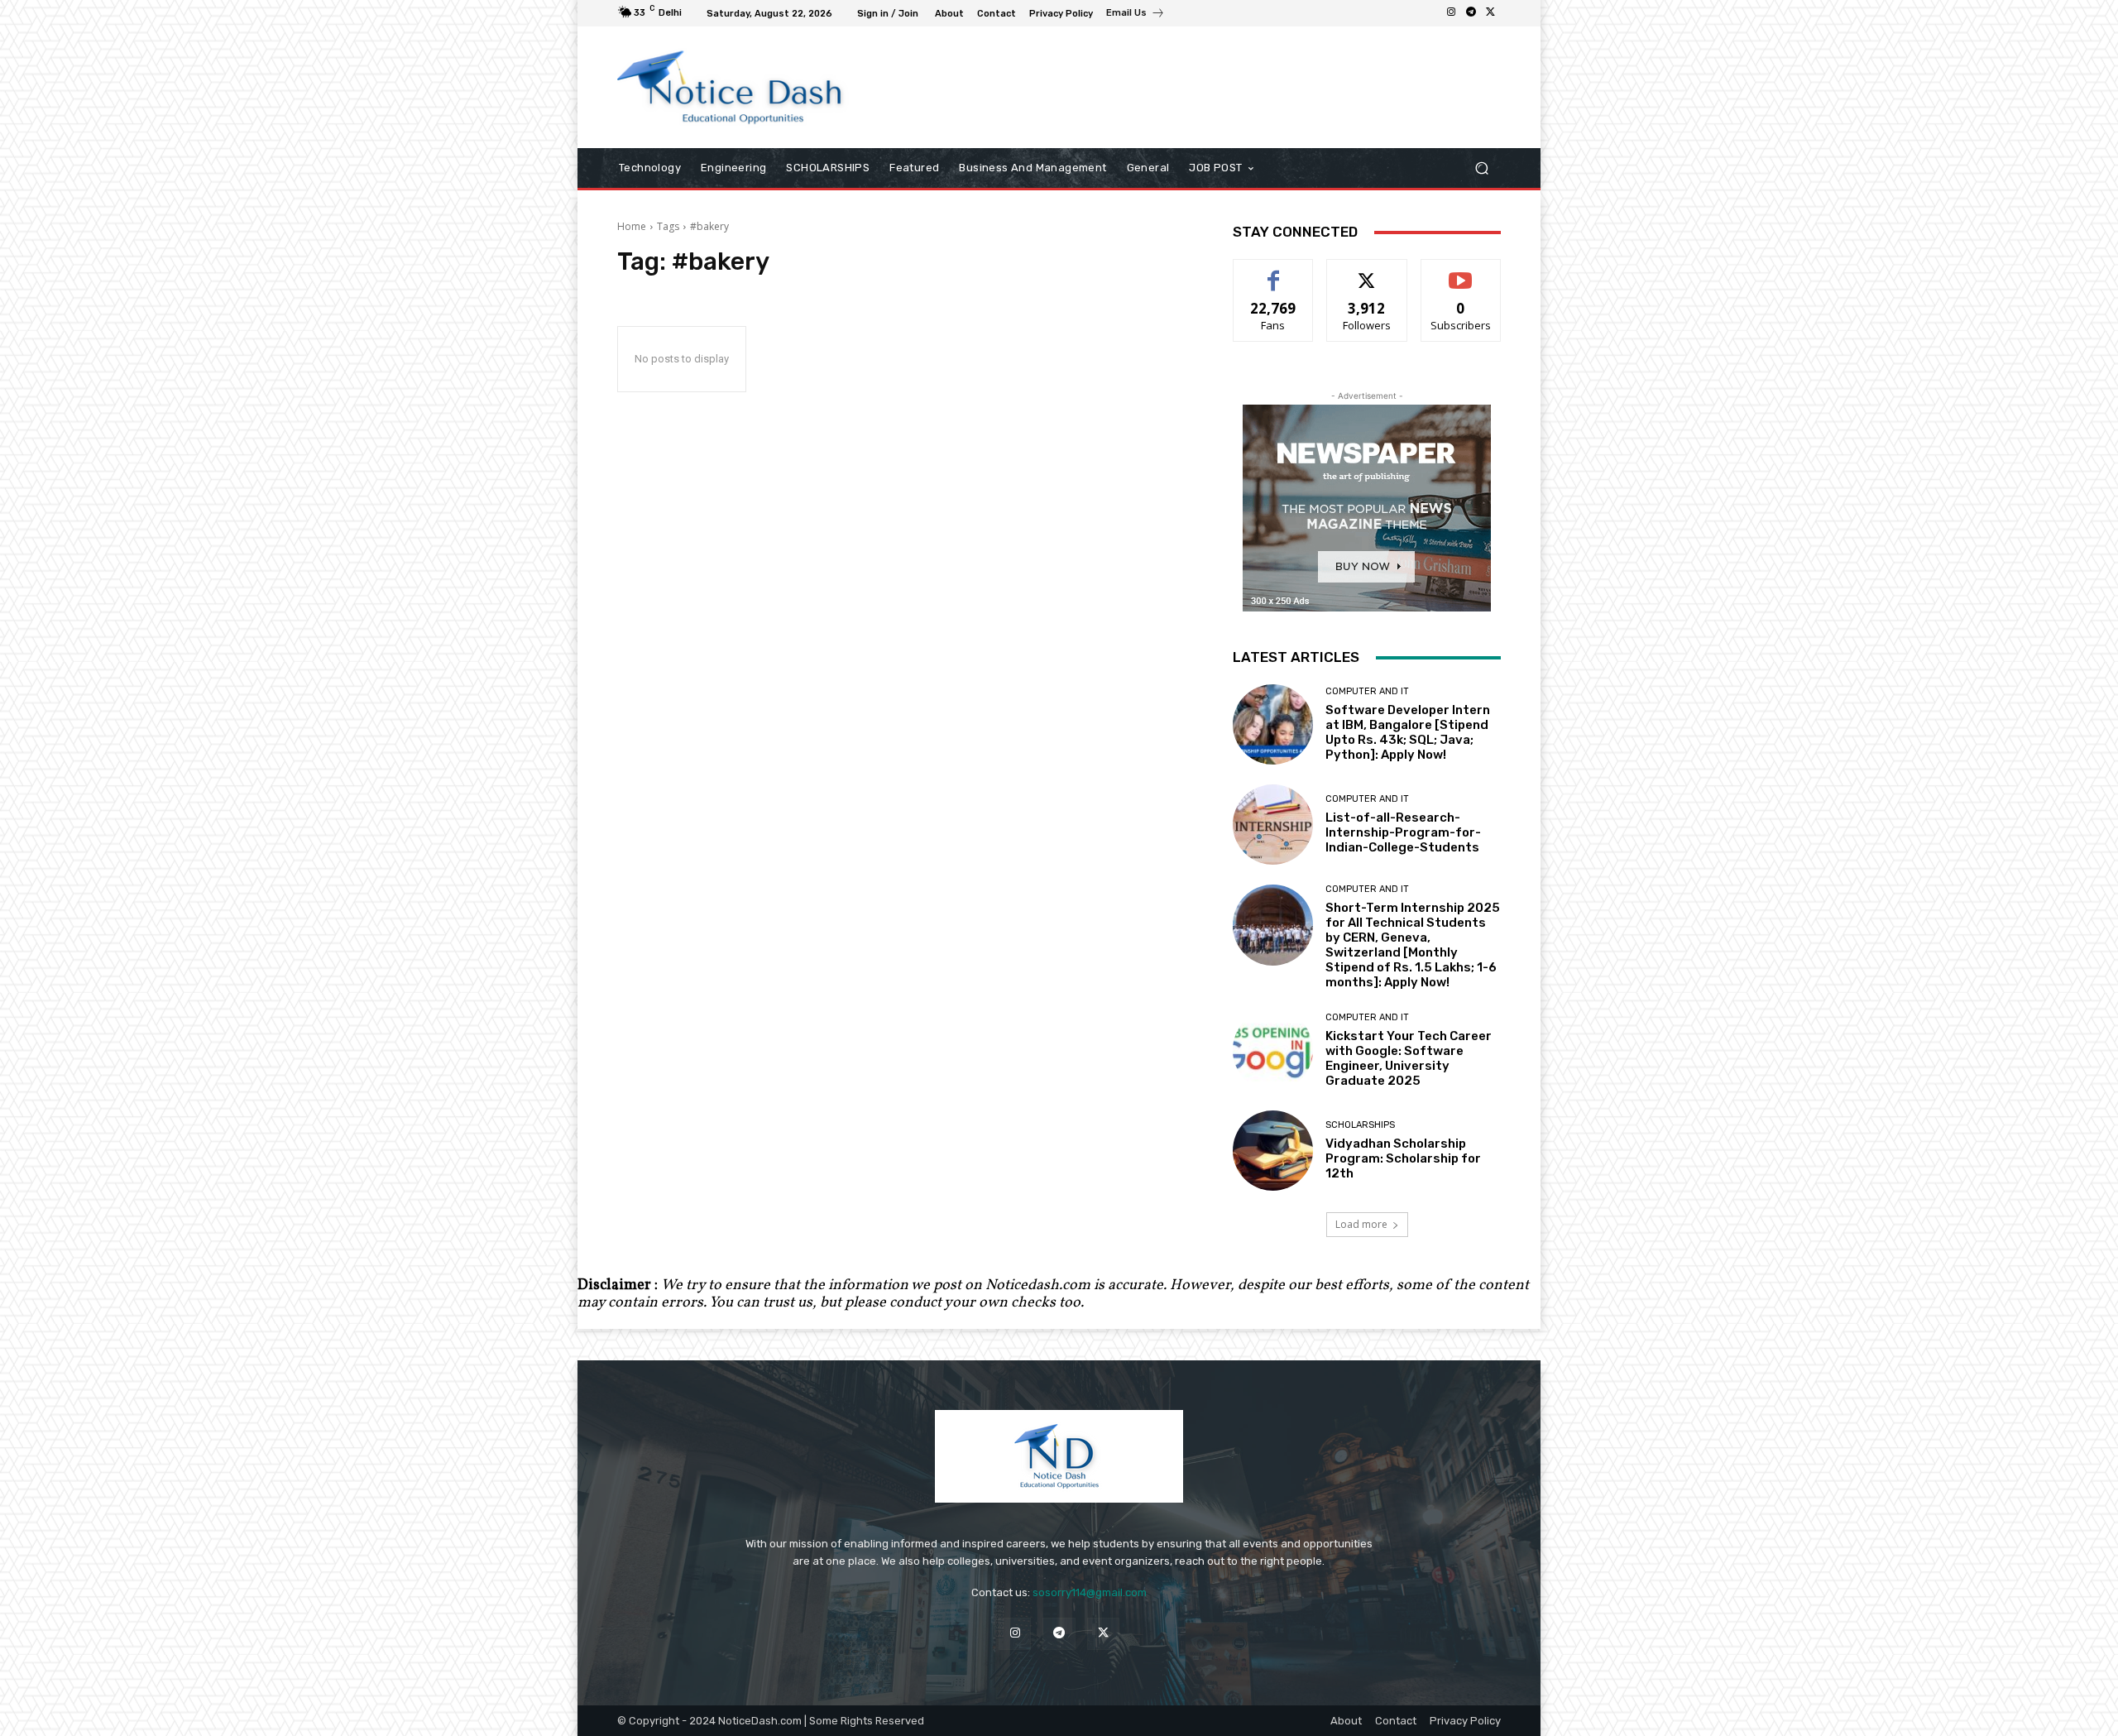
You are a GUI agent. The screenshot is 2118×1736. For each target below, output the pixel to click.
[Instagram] (1451, 13)
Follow (1367, 272)
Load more (1361, 1224)
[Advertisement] (1196, 87)
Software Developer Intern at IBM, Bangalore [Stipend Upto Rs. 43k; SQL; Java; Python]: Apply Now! (1408, 732)
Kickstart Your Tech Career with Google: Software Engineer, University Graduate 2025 (1409, 1058)
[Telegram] (1471, 13)
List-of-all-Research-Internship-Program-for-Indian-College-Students (1403, 832)
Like (1274, 272)
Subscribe (1461, 272)
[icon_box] (1136, 15)
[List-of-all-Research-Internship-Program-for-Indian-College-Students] (1273, 825)
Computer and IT (1367, 691)
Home (632, 226)
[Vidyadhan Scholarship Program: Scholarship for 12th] (1273, 1151)
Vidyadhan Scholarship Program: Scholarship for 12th (1403, 1158)
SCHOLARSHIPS (1360, 1125)
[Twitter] (1491, 13)
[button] (1481, 168)
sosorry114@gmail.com (1090, 1592)
